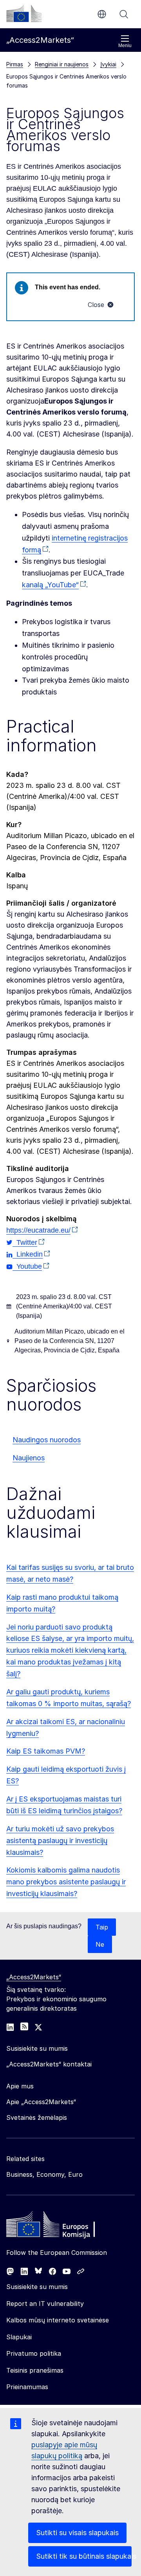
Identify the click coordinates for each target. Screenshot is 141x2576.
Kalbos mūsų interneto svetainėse (58, 2320)
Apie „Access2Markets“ (41, 2102)
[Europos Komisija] (24, 13)
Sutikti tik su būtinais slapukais (84, 2556)
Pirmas (15, 64)
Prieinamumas (27, 2387)
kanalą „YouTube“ (50, 585)
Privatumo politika (34, 2353)
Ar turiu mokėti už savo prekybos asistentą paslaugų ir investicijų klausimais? (60, 1841)
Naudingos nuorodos (47, 1440)
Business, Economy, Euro (44, 2174)
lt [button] (102, 14)
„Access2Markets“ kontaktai (49, 2064)
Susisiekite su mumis (37, 2287)
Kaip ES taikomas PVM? (46, 1751)
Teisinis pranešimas (35, 2370)
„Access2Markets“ (34, 1977)
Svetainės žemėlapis (37, 2117)
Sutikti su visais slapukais (77, 2533)
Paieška (124, 14)
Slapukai (19, 2337)
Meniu (125, 46)
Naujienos (29, 1458)
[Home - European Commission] (63, 2226)
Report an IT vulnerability (45, 2304)
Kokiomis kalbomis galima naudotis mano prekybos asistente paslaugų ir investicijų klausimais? (66, 1882)
